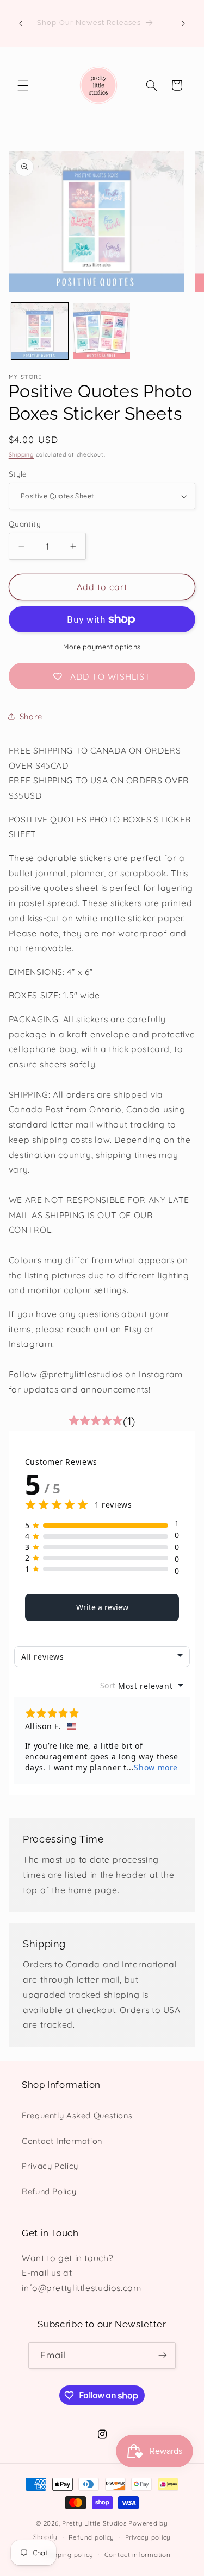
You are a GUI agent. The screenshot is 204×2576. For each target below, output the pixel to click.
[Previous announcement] (21, 23)
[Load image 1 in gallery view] (40, 331)
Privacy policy (148, 2537)
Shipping (21, 454)
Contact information (138, 2555)
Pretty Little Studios (94, 2523)
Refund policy (92, 2537)
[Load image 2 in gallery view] (102, 331)
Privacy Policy (50, 2166)
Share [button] (31, 716)
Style (18, 474)
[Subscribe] (163, 2355)
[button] (23, 85)
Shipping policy (69, 2555)
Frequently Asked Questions (77, 2115)
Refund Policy (49, 2191)
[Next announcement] (183, 23)
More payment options (102, 647)
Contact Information (62, 2141)
